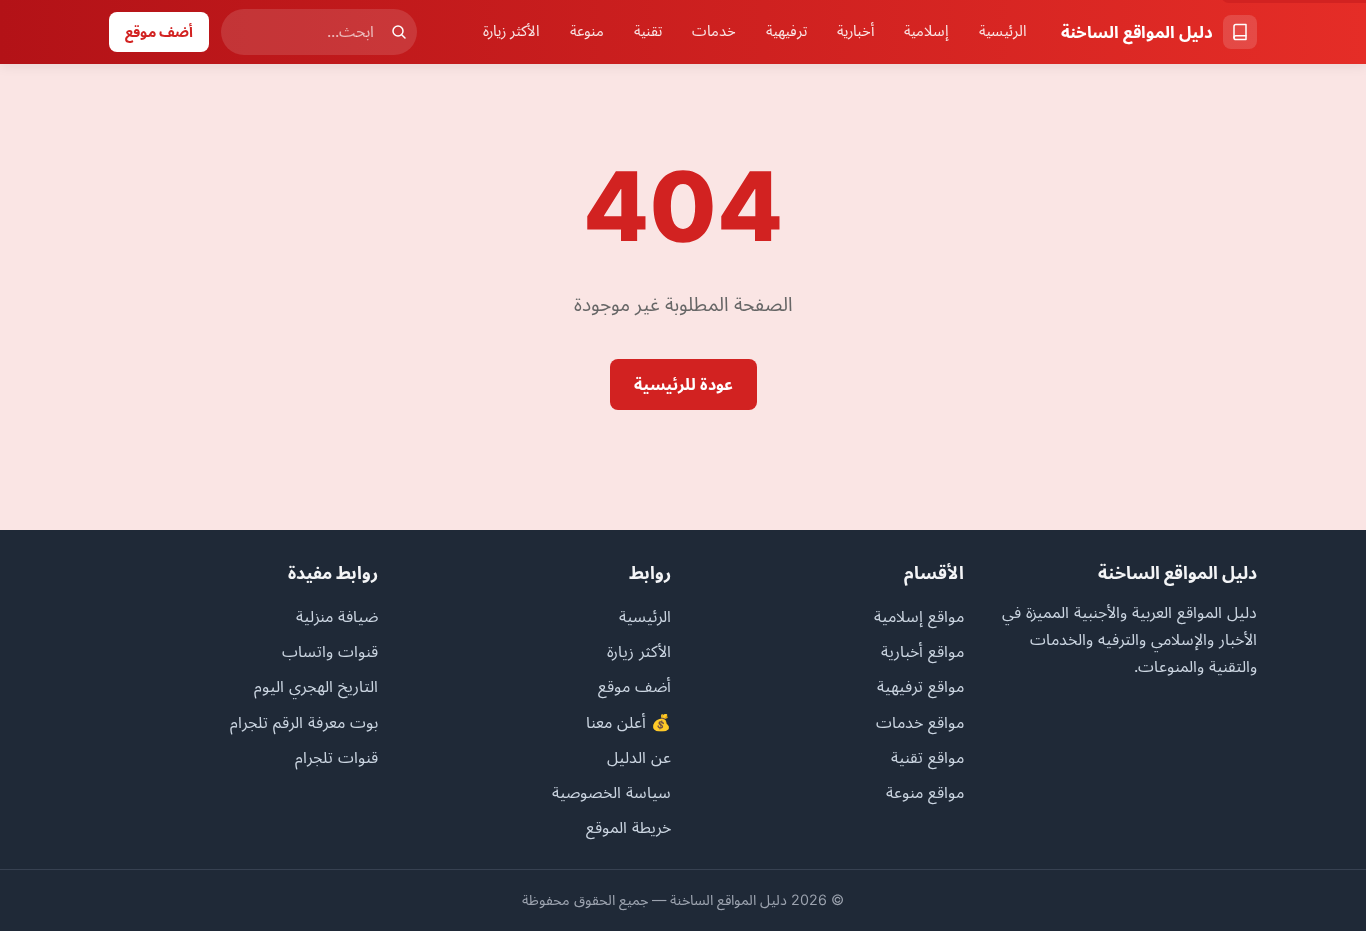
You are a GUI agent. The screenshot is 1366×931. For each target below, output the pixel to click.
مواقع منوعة (925, 792)
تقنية (648, 31)
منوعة (587, 31)
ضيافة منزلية (337, 616)
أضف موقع (159, 31)
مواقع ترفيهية (920, 686)
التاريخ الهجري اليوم (316, 686)
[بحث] (399, 32)
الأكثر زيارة (511, 31)
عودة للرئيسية (683, 384)
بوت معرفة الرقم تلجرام (304, 722)
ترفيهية (786, 31)
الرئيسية (1003, 31)
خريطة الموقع (628, 827)
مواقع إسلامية (919, 616)
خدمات (714, 31)
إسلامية (926, 31)
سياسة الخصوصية (611, 792)
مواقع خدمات (920, 722)
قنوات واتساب (330, 651)
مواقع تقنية (927, 757)
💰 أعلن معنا (628, 722)
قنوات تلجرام (336, 757)
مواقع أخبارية (922, 651)
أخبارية (855, 31)
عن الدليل (639, 757)
